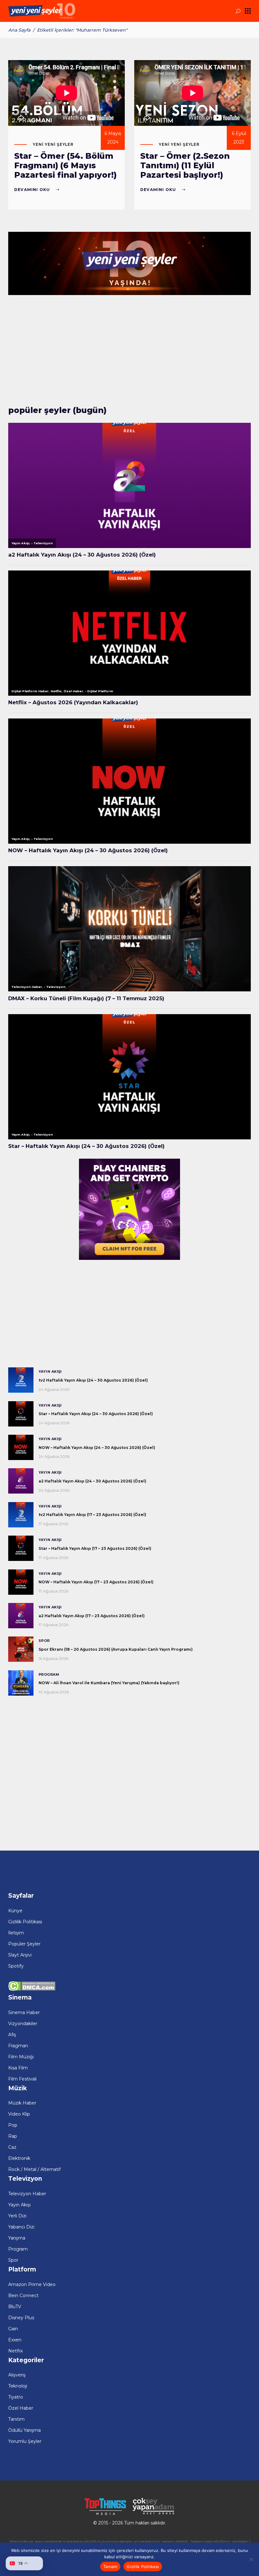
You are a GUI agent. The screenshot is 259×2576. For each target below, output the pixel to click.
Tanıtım (16, 2419)
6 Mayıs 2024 (113, 138)
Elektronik (19, 2158)
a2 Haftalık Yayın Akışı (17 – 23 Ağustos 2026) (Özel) (92, 1616)
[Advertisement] (129, 352)
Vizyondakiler (23, 2024)
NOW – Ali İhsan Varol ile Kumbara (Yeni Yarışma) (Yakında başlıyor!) (109, 1683)
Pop (13, 2125)
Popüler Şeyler (24, 1944)
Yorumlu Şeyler (25, 2441)
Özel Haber (21, 2408)
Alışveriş (17, 2375)
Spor (44, 1641)
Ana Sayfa (19, 30)
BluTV (15, 2307)
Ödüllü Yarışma (24, 2430)
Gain (13, 2329)
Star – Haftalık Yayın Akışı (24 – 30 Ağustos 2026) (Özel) (96, 1414)
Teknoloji (18, 2386)
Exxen (15, 2340)
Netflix (15, 2351)
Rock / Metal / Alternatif (34, 2169)
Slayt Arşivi (20, 1955)
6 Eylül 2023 (239, 138)
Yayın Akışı (50, 1371)
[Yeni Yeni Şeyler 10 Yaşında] (129, 293)
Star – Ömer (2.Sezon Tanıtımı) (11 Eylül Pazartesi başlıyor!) (185, 165)
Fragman (18, 2046)
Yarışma (17, 2238)
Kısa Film (18, 2068)
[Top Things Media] (105, 2514)
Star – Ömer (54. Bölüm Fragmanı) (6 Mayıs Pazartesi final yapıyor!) (65, 165)
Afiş (12, 2035)
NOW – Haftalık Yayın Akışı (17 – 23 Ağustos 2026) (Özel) (96, 1582)
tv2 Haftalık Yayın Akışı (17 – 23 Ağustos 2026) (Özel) (92, 1515)
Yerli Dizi (17, 2216)
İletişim (16, 1933)
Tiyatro (16, 2397)
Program (49, 1674)
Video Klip (19, 2114)
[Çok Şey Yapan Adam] (154, 2514)
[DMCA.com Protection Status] (32, 1989)
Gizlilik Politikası (25, 1922)
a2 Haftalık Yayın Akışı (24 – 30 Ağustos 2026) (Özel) (92, 1481)
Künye (15, 1911)
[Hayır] (251, 2559)
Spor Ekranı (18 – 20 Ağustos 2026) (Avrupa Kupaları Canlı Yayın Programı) (116, 1649)
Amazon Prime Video (32, 2284)
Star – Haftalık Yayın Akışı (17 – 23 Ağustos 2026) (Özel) (95, 1548)
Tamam (110, 2567)
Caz (12, 2147)
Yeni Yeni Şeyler (53, 144)
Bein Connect (23, 2296)
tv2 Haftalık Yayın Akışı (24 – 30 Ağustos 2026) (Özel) (93, 1380)
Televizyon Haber (27, 2194)
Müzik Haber (22, 2103)
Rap (13, 2136)
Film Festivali (22, 2079)
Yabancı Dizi (21, 2227)
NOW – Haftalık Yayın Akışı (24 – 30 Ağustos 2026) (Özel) (97, 1448)
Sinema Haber (24, 2012)
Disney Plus (21, 2318)
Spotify (16, 1966)
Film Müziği (21, 2057)
